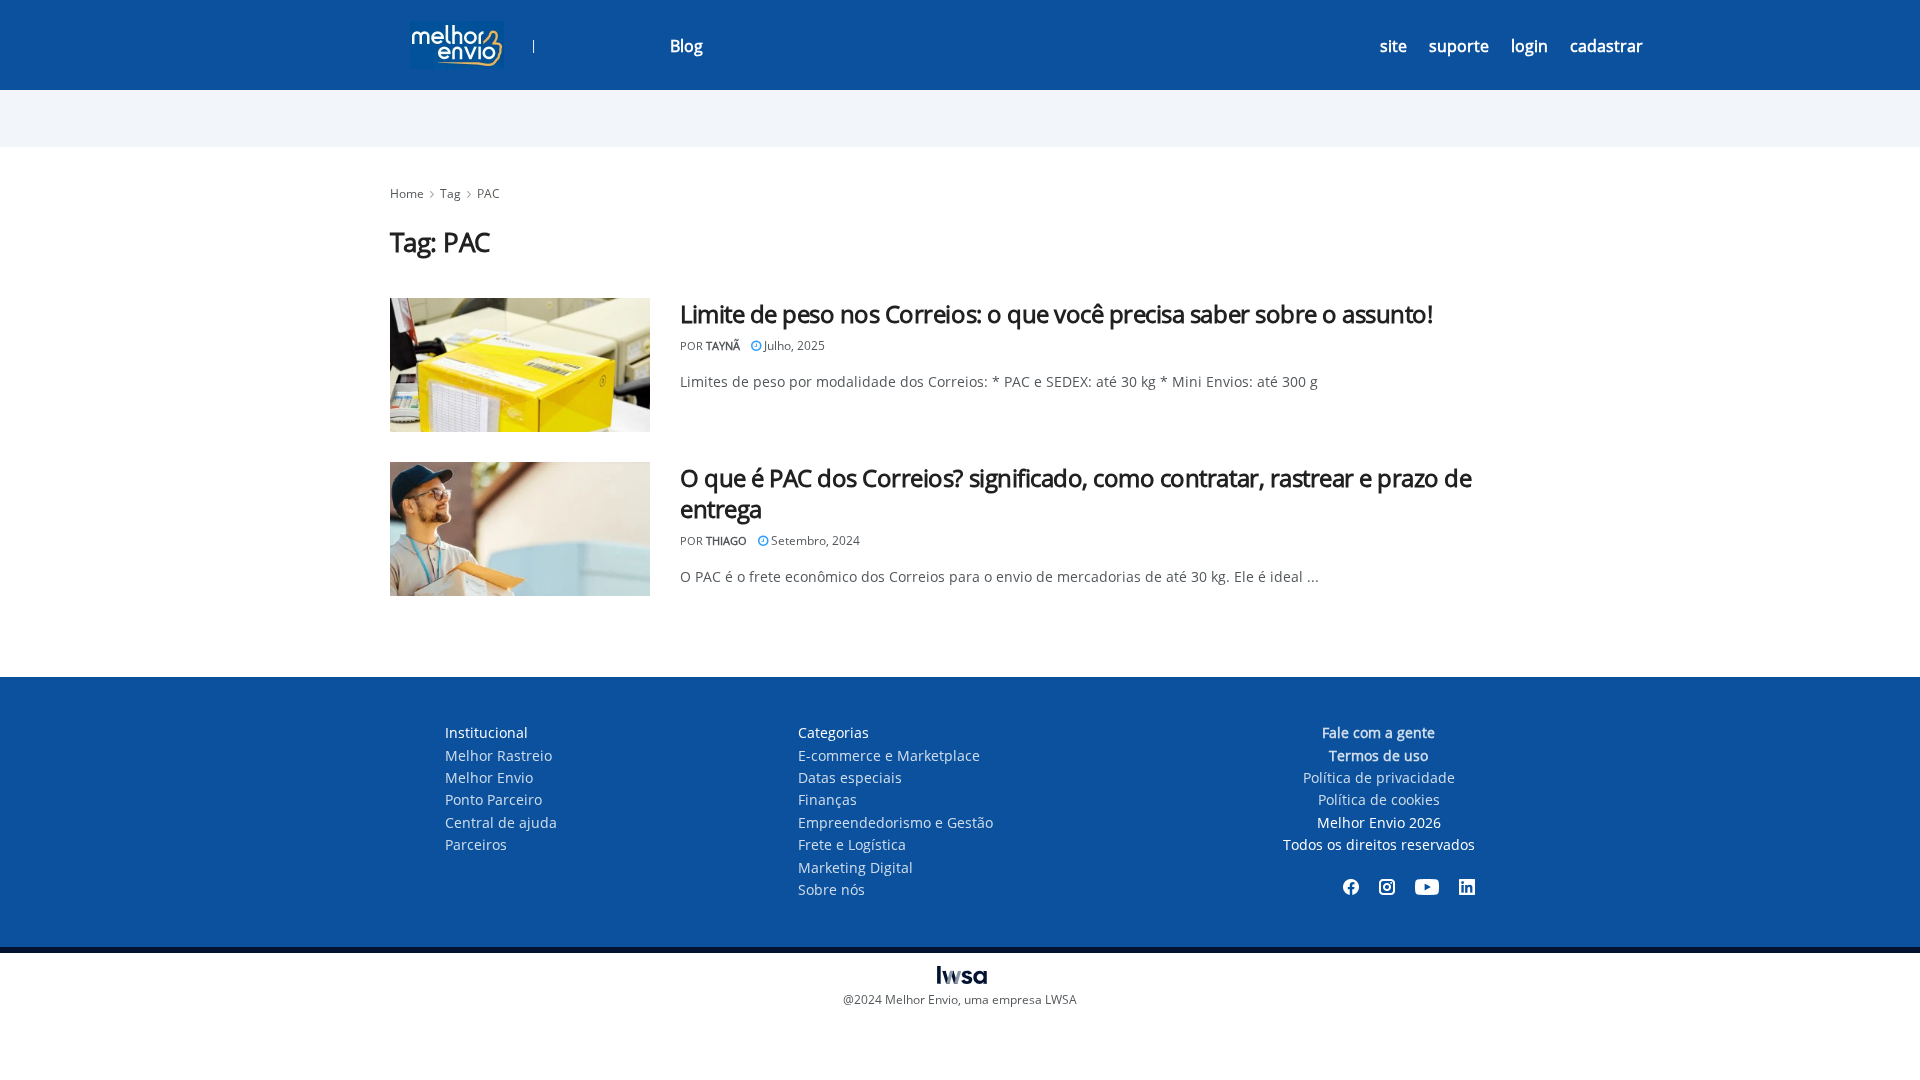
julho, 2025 (793, 345)
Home (407, 193)
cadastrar (1606, 46)
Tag (450, 193)
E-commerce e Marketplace (889, 755)
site (1393, 46)
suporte (1459, 46)
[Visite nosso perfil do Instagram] (1387, 887)
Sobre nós (831, 889)
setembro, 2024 (814, 540)
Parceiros (476, 844)
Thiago (726, 540)
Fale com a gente (1378, 732)
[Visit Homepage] (457, 45)
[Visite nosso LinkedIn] (1467, 887)
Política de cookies (1379, 799)
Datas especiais (850, 777)
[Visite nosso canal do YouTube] (1427, 887)
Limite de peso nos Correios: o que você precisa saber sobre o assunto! (1056, 313)
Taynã (723, 345)
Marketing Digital (855, 867)
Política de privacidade (1379, 777)
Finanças (827, 799)
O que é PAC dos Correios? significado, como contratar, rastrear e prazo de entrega (1075, 493)
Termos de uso (1378, 755)
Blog (686, 46)
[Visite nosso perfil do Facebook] (1351, 887)
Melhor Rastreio (498, 755)
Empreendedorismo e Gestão (895, 822)
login (1529, 46)
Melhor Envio (489, 777)
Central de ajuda (501, 822)
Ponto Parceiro (493, 799)
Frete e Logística (852, 844)
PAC (488, 193)
